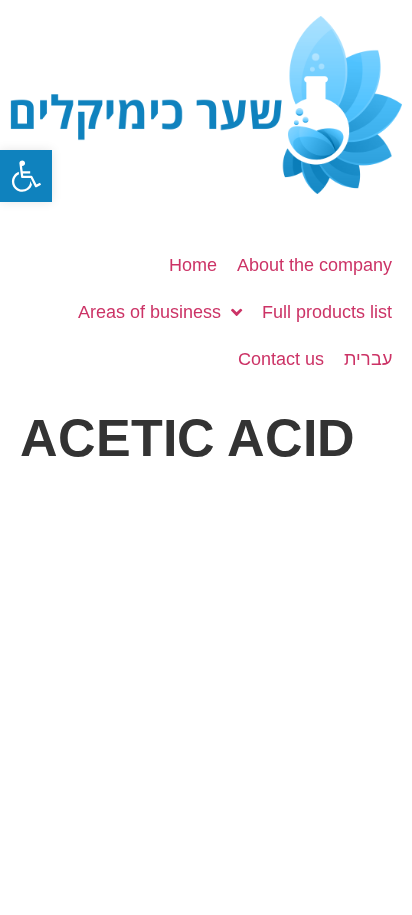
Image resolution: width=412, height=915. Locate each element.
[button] (26, 176)
